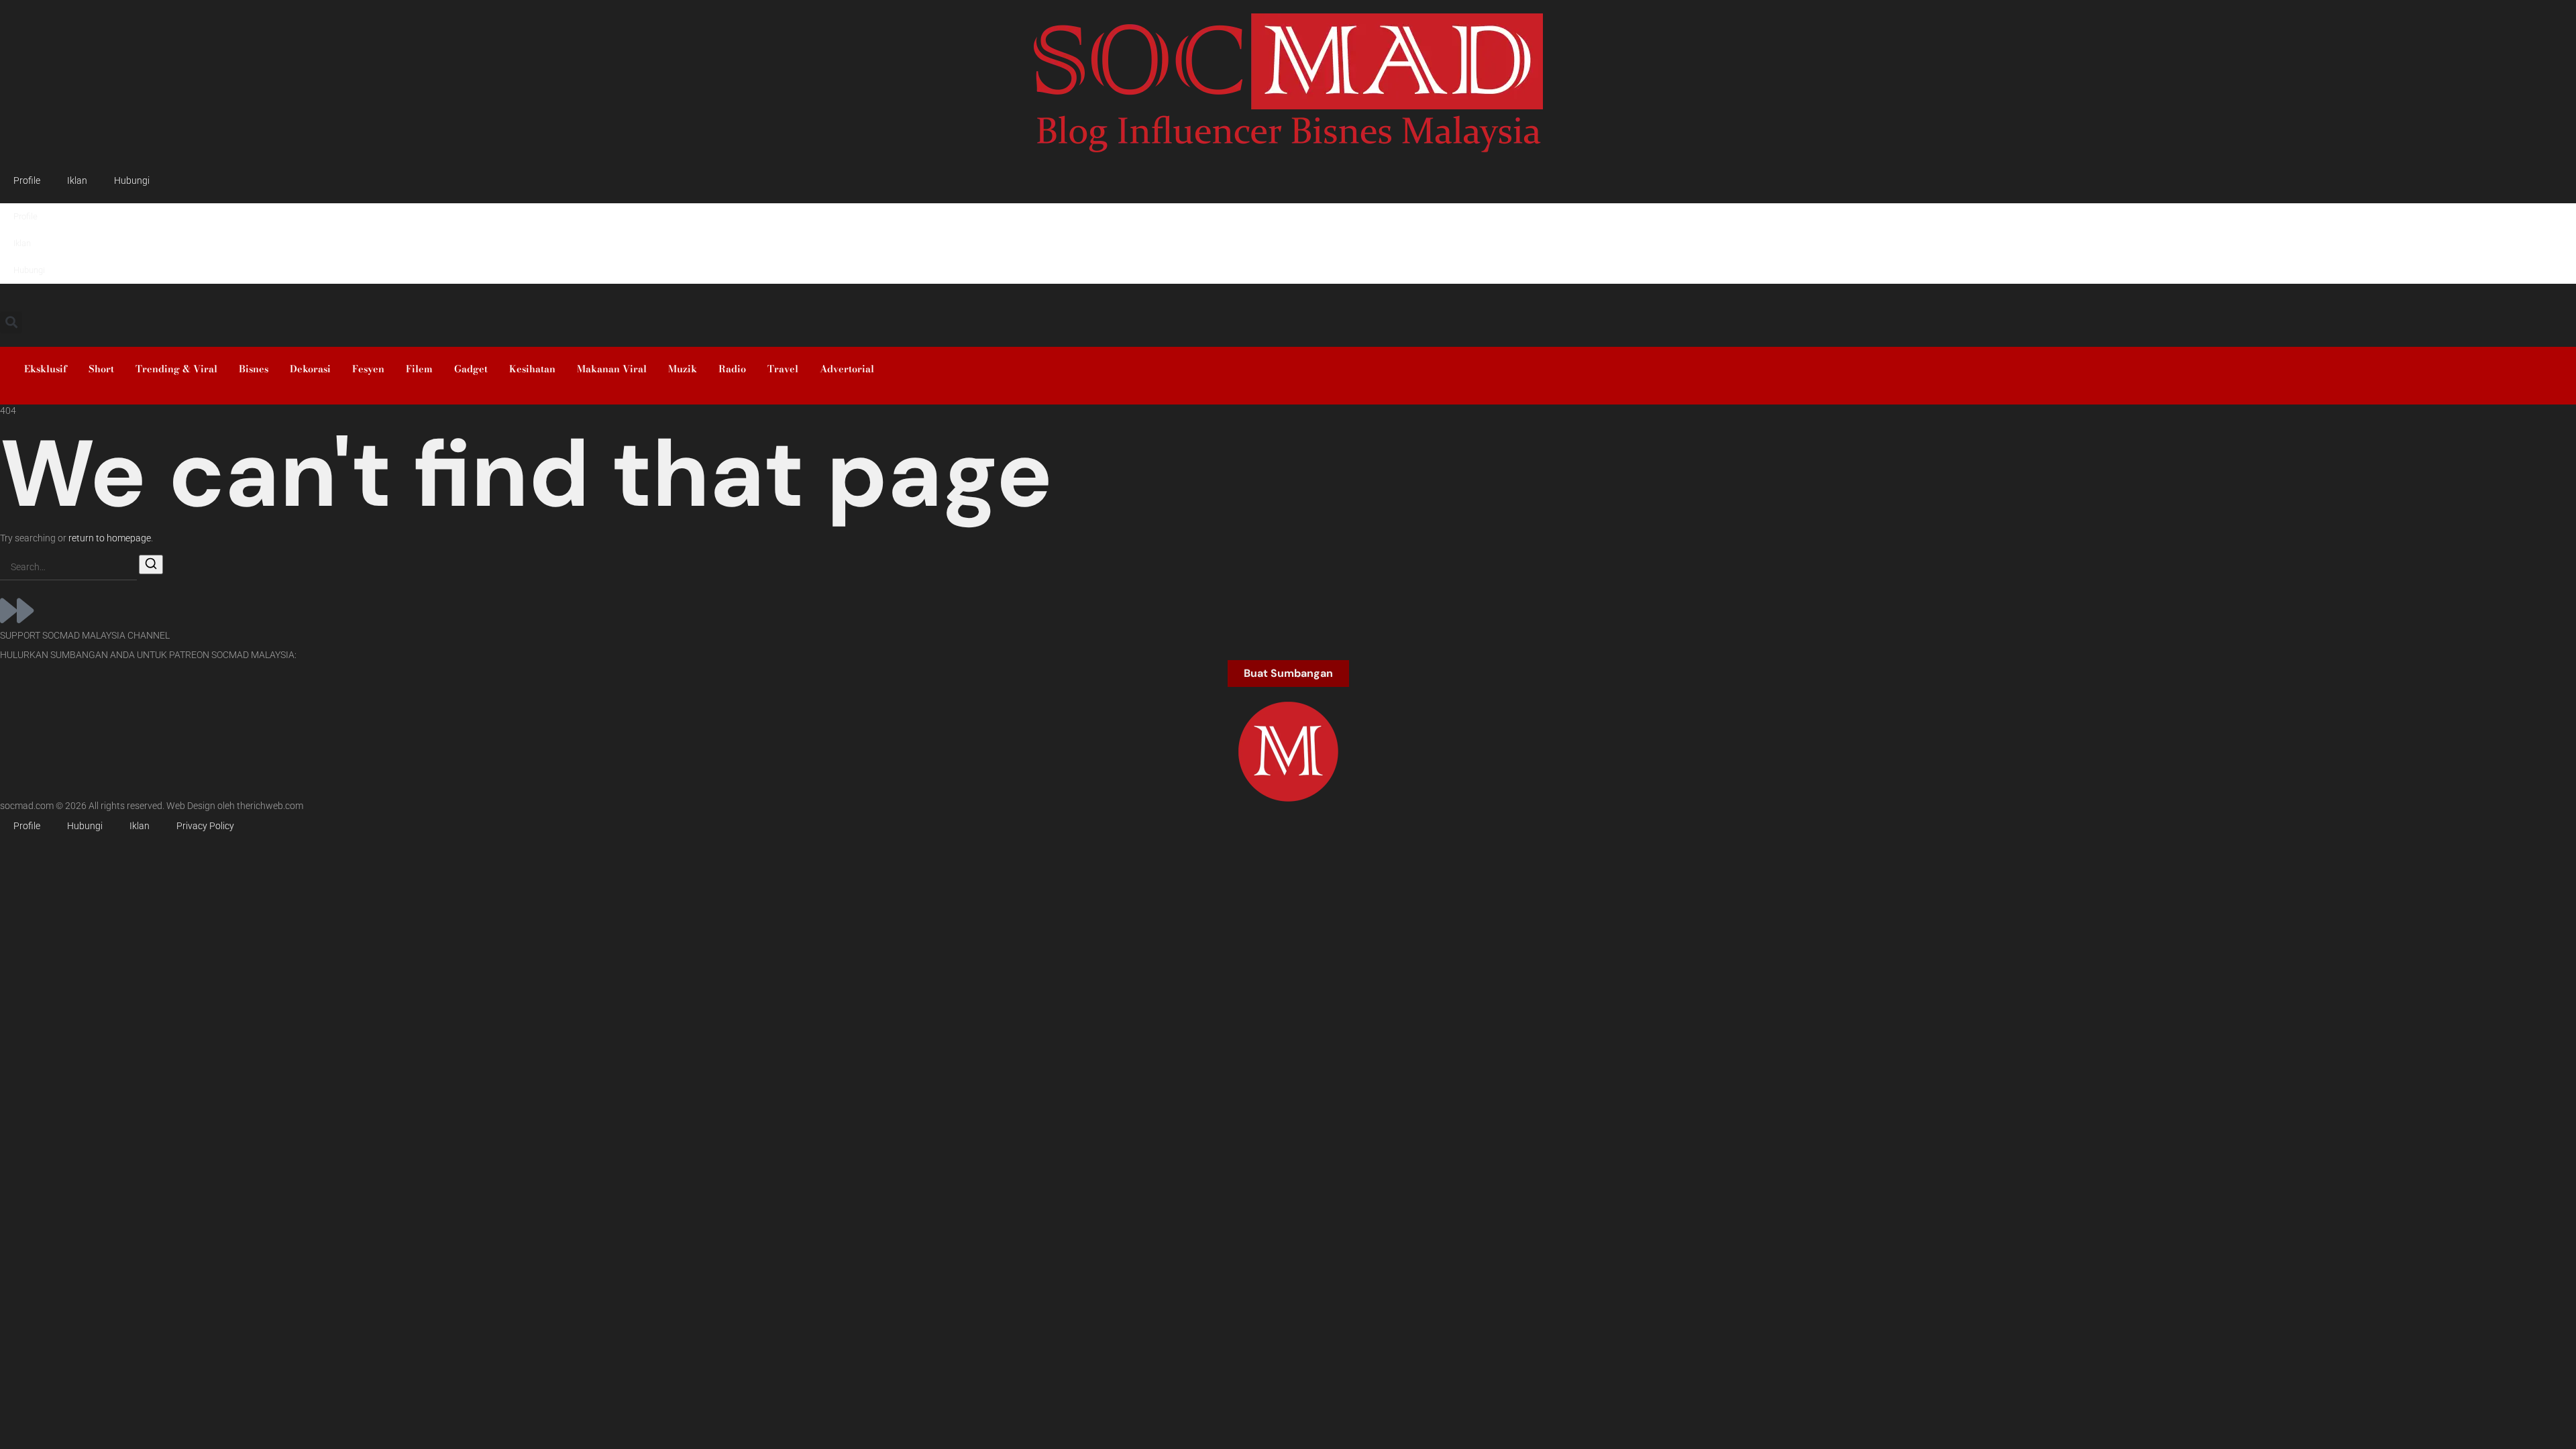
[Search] (151, 565)
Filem (419, 369)
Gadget (471, 369)
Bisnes (254, 369)
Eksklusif (46, 369)
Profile (27, 181)
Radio (732, 369)
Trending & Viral (176, 369)
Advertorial (847, 369)
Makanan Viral (612, 369)
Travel (783, 369)
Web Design (191, 806)
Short (101, 369)
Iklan (77, 181)
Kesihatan (532, 369)
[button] (11, 322)
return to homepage (110, 538)
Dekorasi (310, 369)
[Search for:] (68, 568)
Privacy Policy (205, 826)
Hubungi (132, 181)
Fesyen (368, 369)
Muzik (683, 369)
